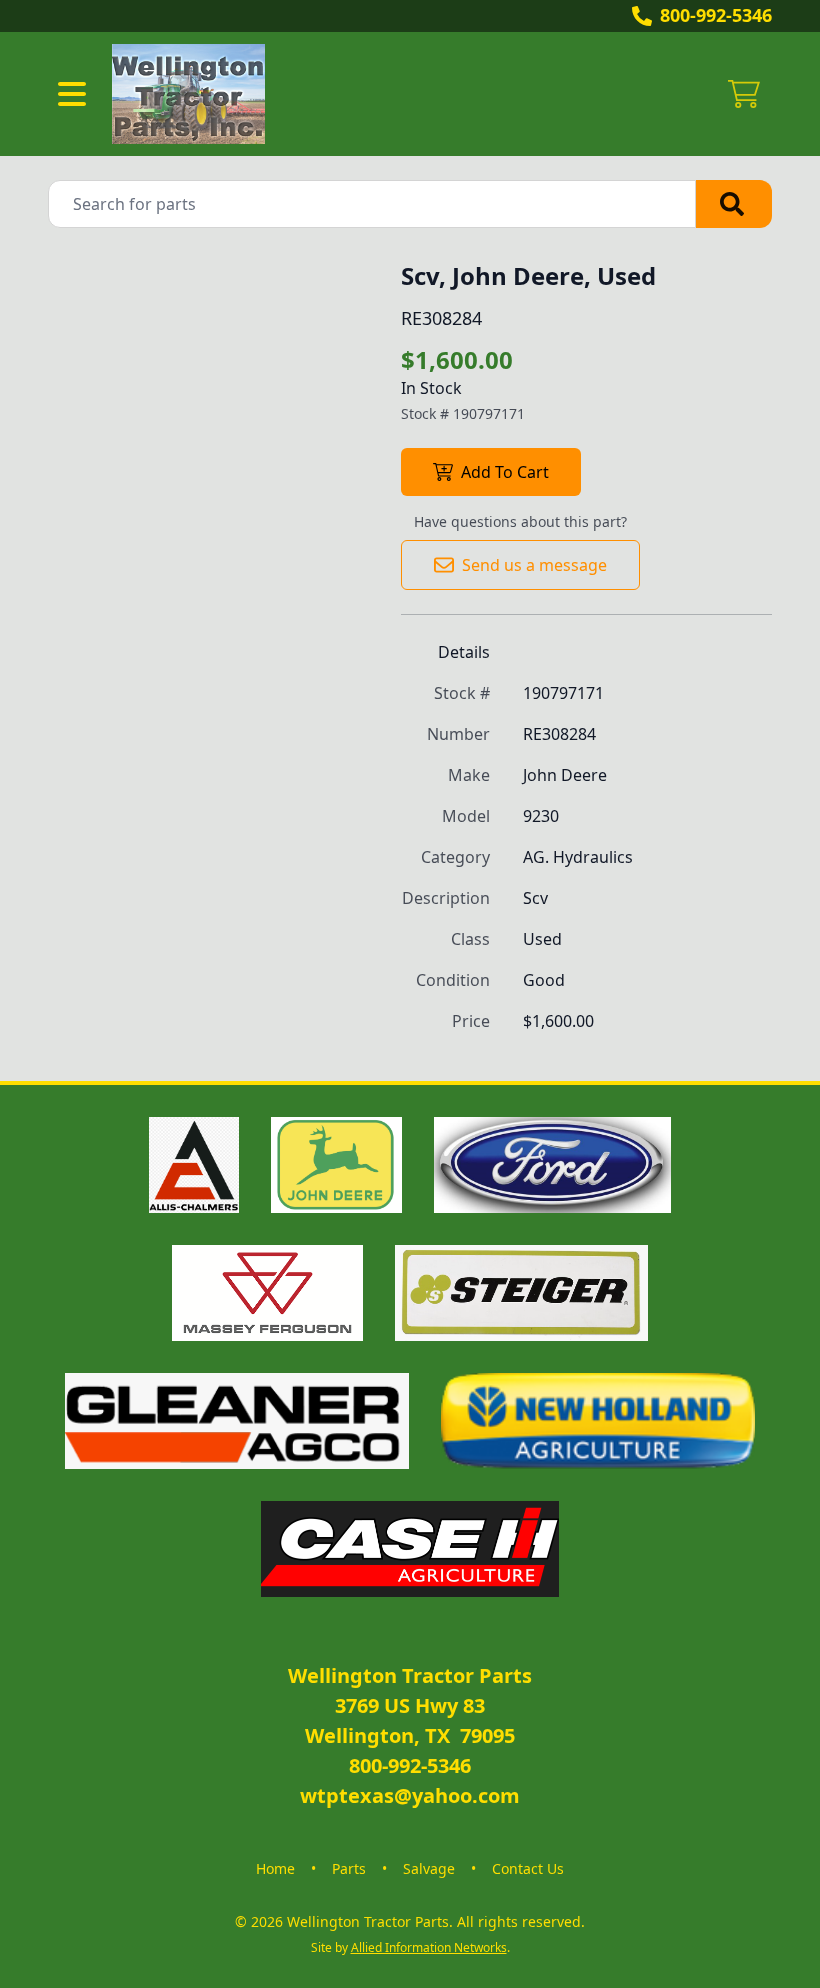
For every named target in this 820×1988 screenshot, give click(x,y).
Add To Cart (505, 472)
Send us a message (534, 565)
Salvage (429, 1868)
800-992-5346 (716, 15)
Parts (349, 1868)
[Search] (734, 204)
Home (275, 1868)
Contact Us (528, 1868)
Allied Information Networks (429, 1947)
